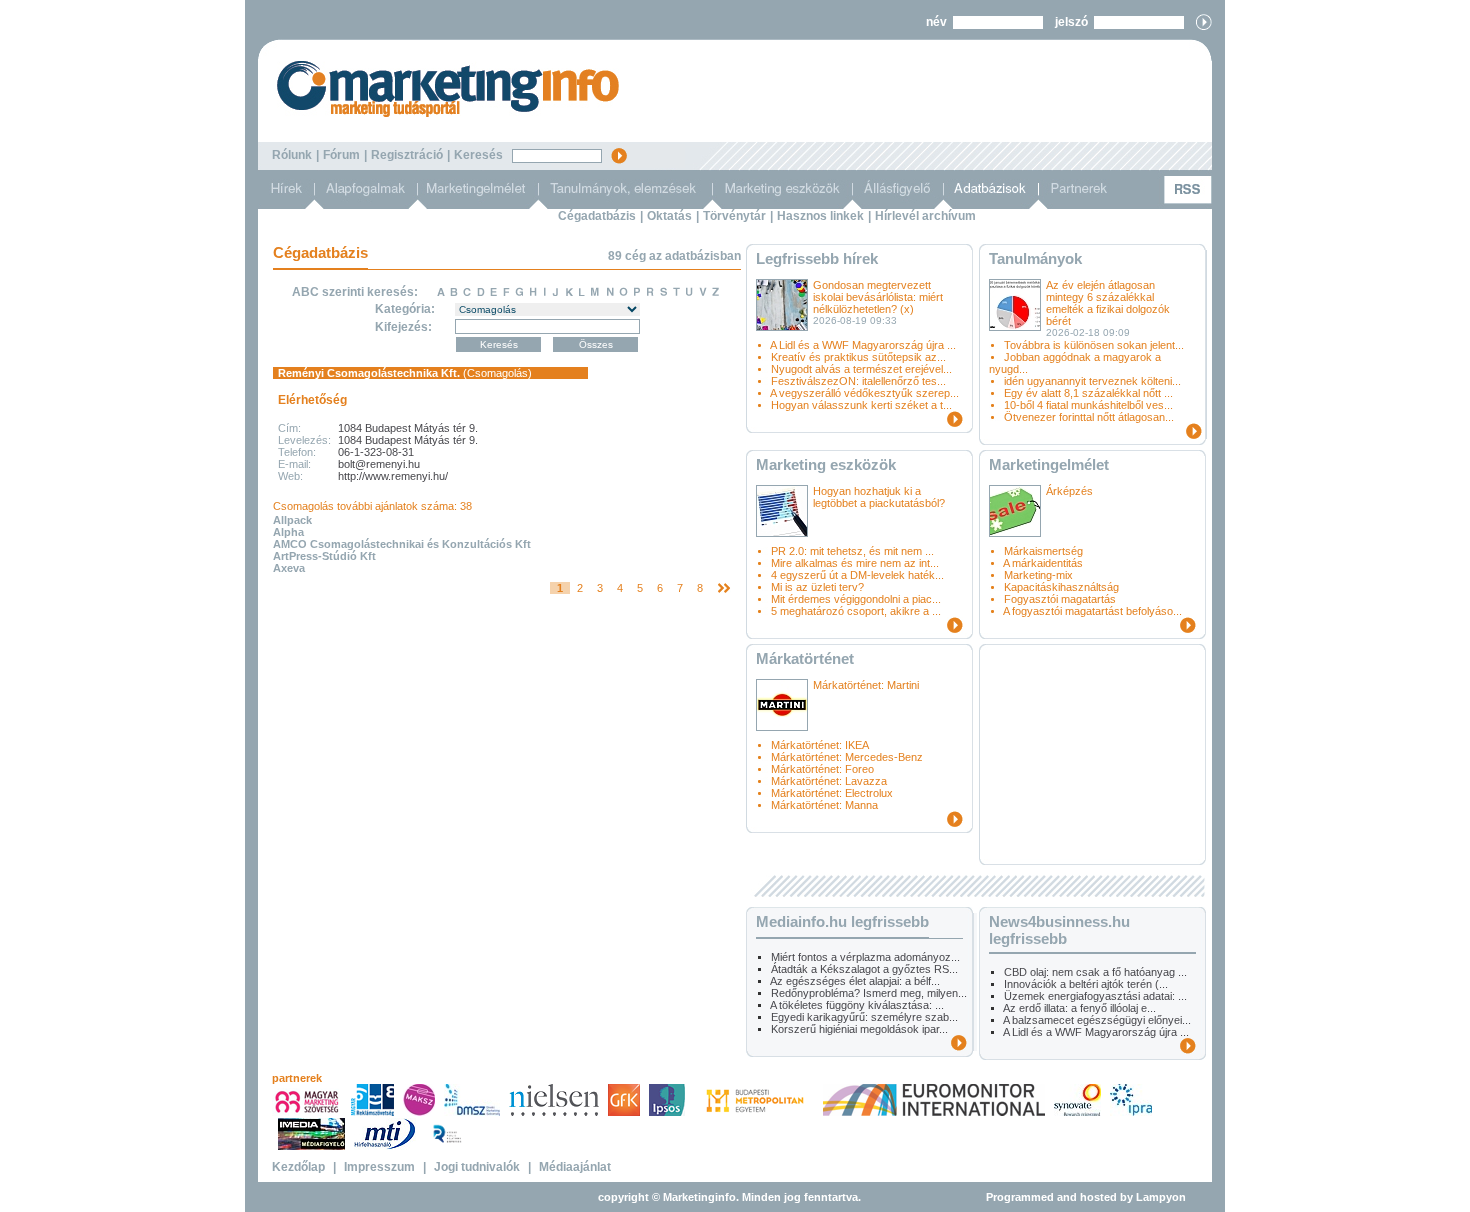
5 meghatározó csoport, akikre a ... (856, 611)
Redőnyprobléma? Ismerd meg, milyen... (869, 993)
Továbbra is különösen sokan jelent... (1094, 345)
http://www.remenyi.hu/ (393, 476)
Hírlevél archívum (925, 216)
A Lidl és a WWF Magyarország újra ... (863, 345)
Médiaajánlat (575, 1167)
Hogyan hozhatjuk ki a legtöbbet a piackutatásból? (879, 497)
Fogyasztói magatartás (1060, 599)
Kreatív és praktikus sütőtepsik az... (858, 357)
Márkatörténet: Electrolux (832, 793)
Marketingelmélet (1049, 464)
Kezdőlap (298, 1167)
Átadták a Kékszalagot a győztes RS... (864, 969)
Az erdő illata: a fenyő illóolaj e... (1079, 1008)
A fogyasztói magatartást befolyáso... (1092, 611)
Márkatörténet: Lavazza (829, 781)
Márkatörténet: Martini (866, 685)
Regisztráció (407, 155)
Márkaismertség (1043, 551)
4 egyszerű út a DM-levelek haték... (857, 575)
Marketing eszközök (826, 464)
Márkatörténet (805, 658)
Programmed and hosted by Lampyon (1086, 1197)
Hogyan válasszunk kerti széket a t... (861, 405)
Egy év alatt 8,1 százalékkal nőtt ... (1088, 393)
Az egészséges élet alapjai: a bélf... (855, 981)
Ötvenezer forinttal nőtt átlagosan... (1089, 417)
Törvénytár (734, 216)
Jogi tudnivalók (477, 1167)
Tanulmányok (1035, 258)
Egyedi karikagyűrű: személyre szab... (864, 1017)
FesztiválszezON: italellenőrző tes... (858, 381)
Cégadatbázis (597, 216)
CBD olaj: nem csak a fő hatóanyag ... (1095, 972)
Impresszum (379, 1167)
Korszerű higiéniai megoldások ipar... (859, 1029)
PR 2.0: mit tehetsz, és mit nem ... (852, 551)
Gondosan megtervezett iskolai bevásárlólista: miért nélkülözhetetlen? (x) (878, 297)
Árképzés (1069, 491)
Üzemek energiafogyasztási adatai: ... (1095, 996)
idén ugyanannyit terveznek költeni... (1092, 381)
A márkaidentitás (1043, 563)
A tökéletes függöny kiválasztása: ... (857, 1005)
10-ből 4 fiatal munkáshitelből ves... (1088, 405)
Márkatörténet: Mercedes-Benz (847, 757)
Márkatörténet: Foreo (822, 769)
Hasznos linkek (820, 216)
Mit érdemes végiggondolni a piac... (856, 599)
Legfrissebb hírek (817, 258)
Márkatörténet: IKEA (820, 745)
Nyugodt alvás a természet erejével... (861, 369)
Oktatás (669, 216)
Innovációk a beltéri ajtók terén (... (1086, 984)
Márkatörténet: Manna (824, 805)
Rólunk (292, 155)
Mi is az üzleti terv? (817, 587)
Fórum (341, 155)
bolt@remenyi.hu (379, 464)
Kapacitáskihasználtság (1061, 587)
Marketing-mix (1038, 575)
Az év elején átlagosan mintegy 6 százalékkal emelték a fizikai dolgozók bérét (1108, 303)
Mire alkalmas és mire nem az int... (855, 563)
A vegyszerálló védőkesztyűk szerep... (864, 393)
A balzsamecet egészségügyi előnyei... (1097, 1020)
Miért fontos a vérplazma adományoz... (865, 957)
